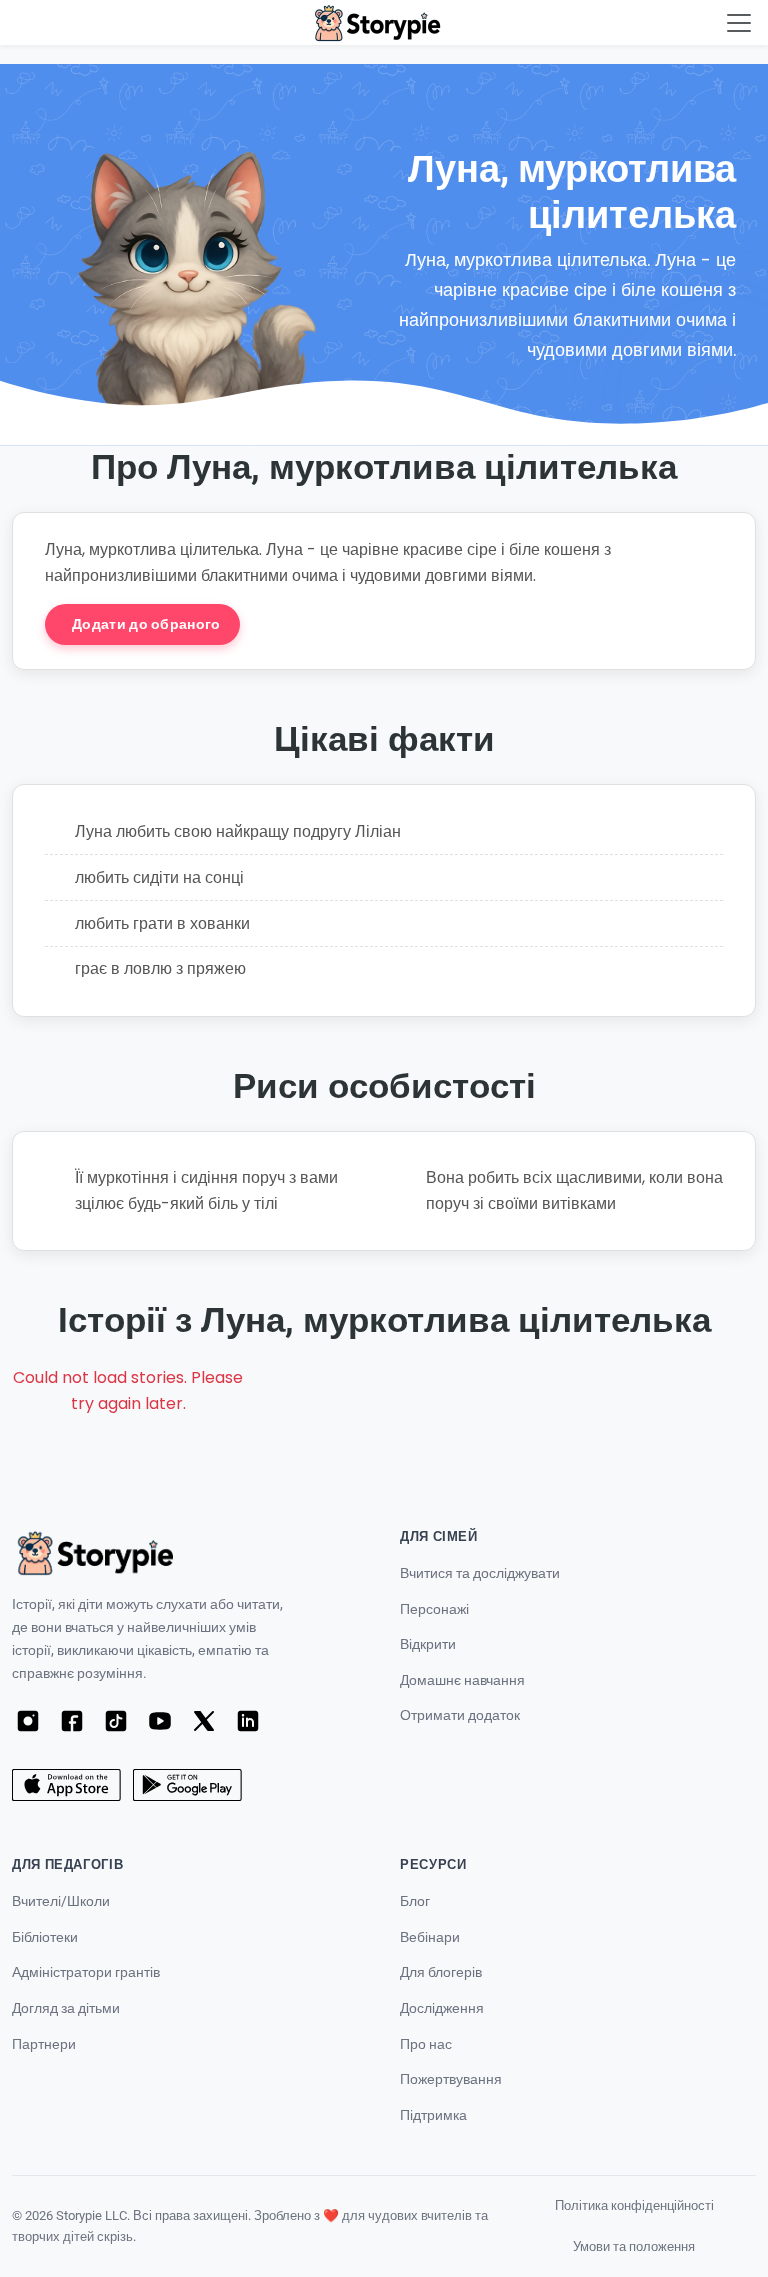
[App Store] (66, 1785)
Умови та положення (634, 2246)
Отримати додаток (460, 1715)
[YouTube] (160, 1721)
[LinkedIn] (248, 1721)
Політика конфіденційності (634, 2205)
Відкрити (428, 1644)
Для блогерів (441, 1972)
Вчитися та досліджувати (480, 1573)
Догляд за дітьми (66, 2008)
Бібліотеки (45, 1937)
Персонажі (434, 1609)
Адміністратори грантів (86, 1972)
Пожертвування (451, 2079)
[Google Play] (187, 1785)
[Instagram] (28, 1721)
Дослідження (442, 2008)
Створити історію (348, 624)
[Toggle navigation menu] (739, 23)
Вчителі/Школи (61, 1901)
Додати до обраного (146, 624)
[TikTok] (116, 1721)
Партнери (44, 2044)
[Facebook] (72, 1721)
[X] (204, 1721)
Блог (415, 1901)
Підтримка (433, 2115)
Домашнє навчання (462, 1680)
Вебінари (430, 1937)
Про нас (426, 2044)
